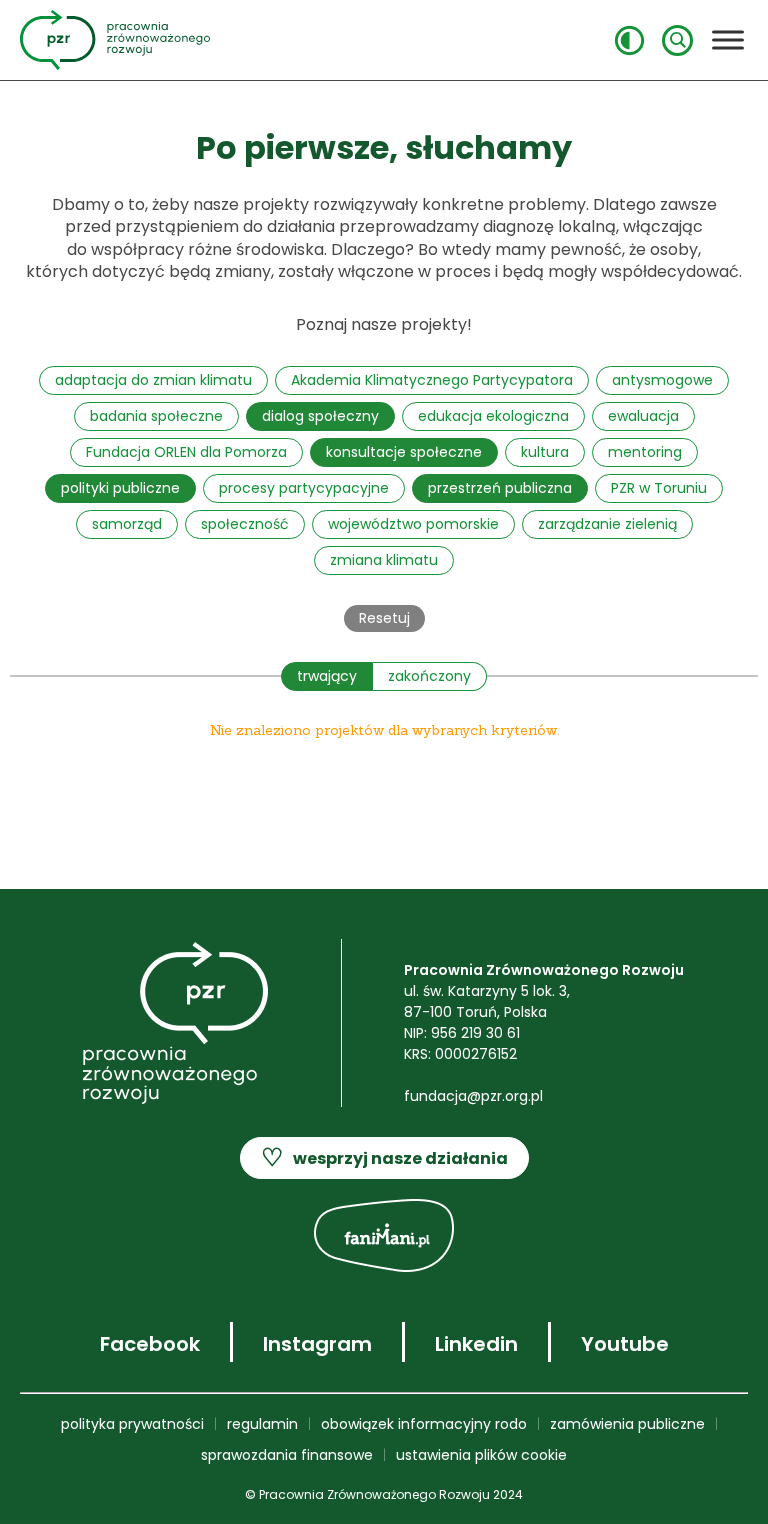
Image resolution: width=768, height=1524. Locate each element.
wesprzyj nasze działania (384, 1157)
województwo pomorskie (413, 524)
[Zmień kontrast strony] (629, 40)
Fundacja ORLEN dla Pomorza (186, 452)
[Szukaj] (677, 40)
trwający (327, 676)
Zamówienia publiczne (627, 1424)
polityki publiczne (120, 488)
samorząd (127, 524)
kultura (545, 452)
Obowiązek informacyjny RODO (424, 1424)
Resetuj (384, 618)
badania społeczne (156, 416)
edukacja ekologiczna (493, 416)
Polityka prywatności (132, 1424)
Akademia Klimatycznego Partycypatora (432, 380)
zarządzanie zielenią (607, 524)
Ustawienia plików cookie (481, 1455)
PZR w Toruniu (659, 488)
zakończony (429, 676)
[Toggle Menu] (728, 39)
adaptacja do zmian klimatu (153, 380)
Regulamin (262, 1424)
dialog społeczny (320, 416)
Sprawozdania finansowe (287, 1455)
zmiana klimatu (384, 560)
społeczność (245, 524)
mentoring (645, 452)
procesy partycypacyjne (304, 488)
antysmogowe (662, 380)
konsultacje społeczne (404, 452)
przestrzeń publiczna (500, 488)
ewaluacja (643, 416)
